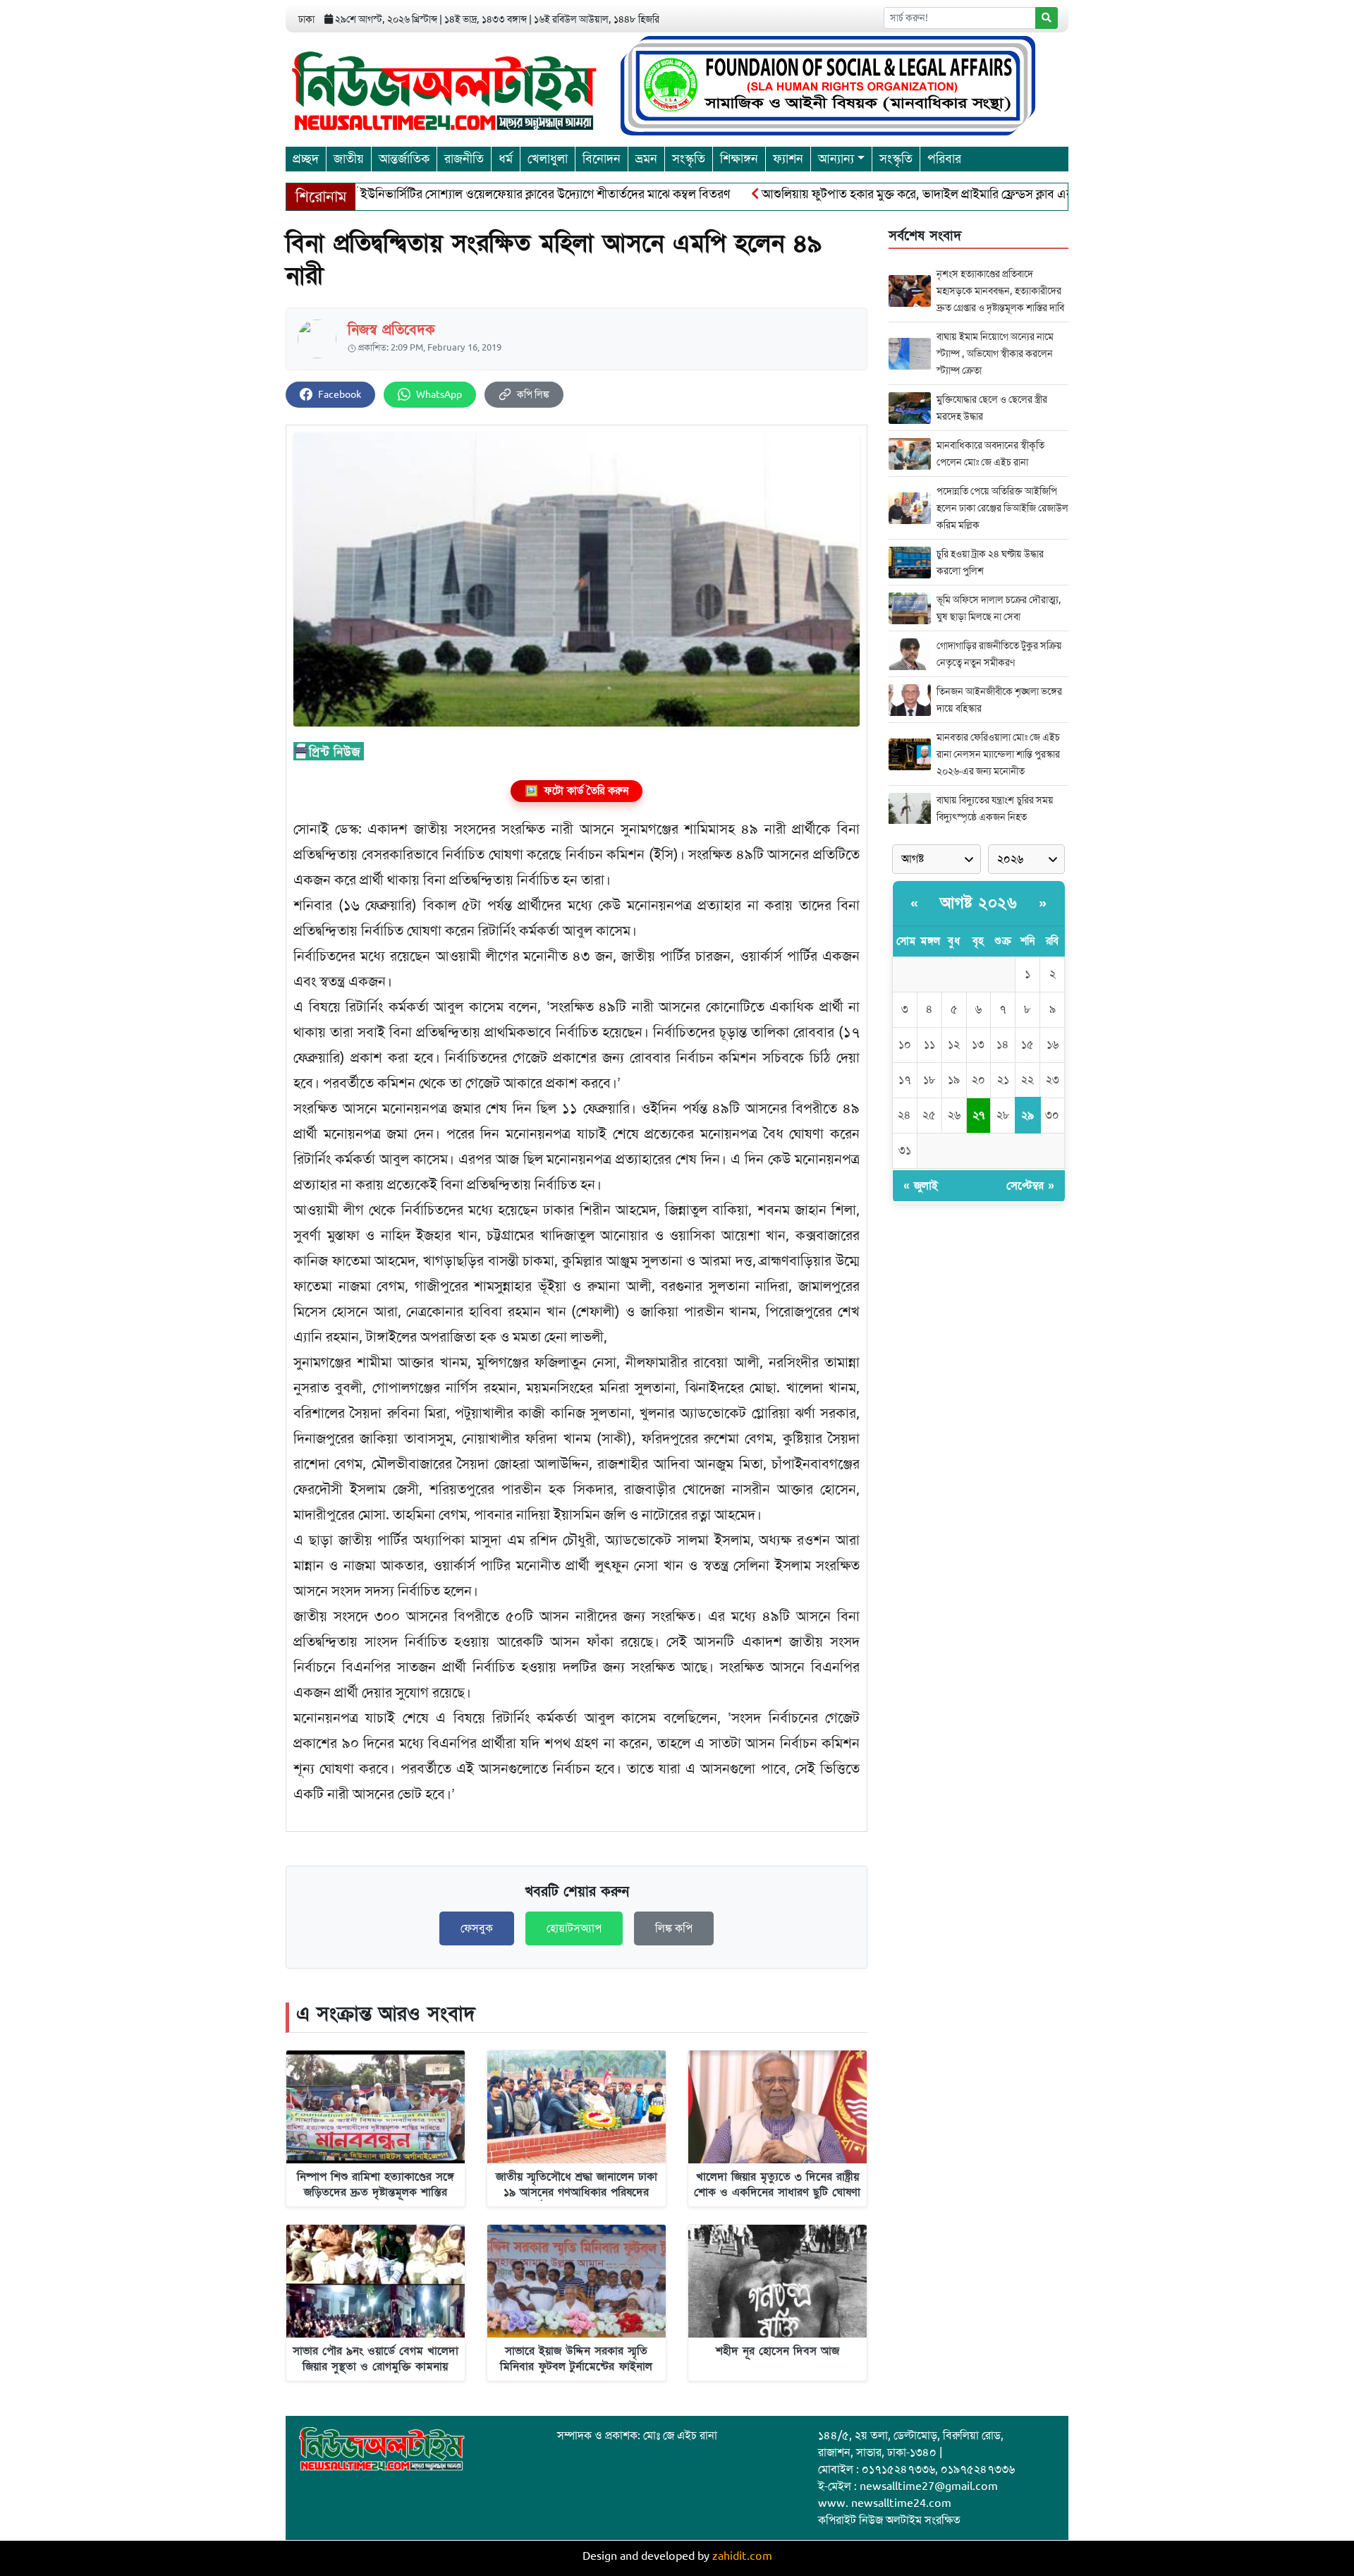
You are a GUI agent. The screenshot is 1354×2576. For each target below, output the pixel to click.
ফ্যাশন (788, 159)
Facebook (340, 395)
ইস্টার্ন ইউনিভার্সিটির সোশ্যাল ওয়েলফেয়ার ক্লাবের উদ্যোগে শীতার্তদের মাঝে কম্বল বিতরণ (468, 194)
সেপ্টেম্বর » (1030, 1186)
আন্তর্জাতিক (404, 159)
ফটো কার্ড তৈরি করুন (577, 791)
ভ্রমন (646, 159)
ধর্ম (506, 159)
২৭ (978, 1115)
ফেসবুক (477, 1928)
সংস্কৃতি (689, 159)
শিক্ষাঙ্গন (739, 159)
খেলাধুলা (548, 159)
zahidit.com (742, 2556)
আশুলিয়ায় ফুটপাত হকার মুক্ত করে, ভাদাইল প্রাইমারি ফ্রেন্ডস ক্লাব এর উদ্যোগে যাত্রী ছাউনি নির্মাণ (917, 194)
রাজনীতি (464, 159)
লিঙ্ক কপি (674, 1928)
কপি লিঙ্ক (533, 395)
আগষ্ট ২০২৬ (978, 903)
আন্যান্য (836, 159)
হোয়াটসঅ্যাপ (574, 1928)
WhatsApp (439, 395)
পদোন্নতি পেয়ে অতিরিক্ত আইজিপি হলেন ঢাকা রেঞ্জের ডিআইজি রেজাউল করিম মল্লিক (1002, 508)
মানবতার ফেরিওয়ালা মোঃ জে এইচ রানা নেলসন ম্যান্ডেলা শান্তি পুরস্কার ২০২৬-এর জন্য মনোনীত (998, 754)
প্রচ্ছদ (306, 159)
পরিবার (944, 159)
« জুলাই (921, 1186)
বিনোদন (602, 159)
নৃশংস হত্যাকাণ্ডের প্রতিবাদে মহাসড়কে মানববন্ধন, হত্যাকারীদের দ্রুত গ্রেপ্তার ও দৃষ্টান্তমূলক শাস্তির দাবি (1000, 291)
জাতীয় (349, 159)
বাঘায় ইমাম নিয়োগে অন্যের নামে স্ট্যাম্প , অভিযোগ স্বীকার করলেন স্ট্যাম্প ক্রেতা (995, 353)
